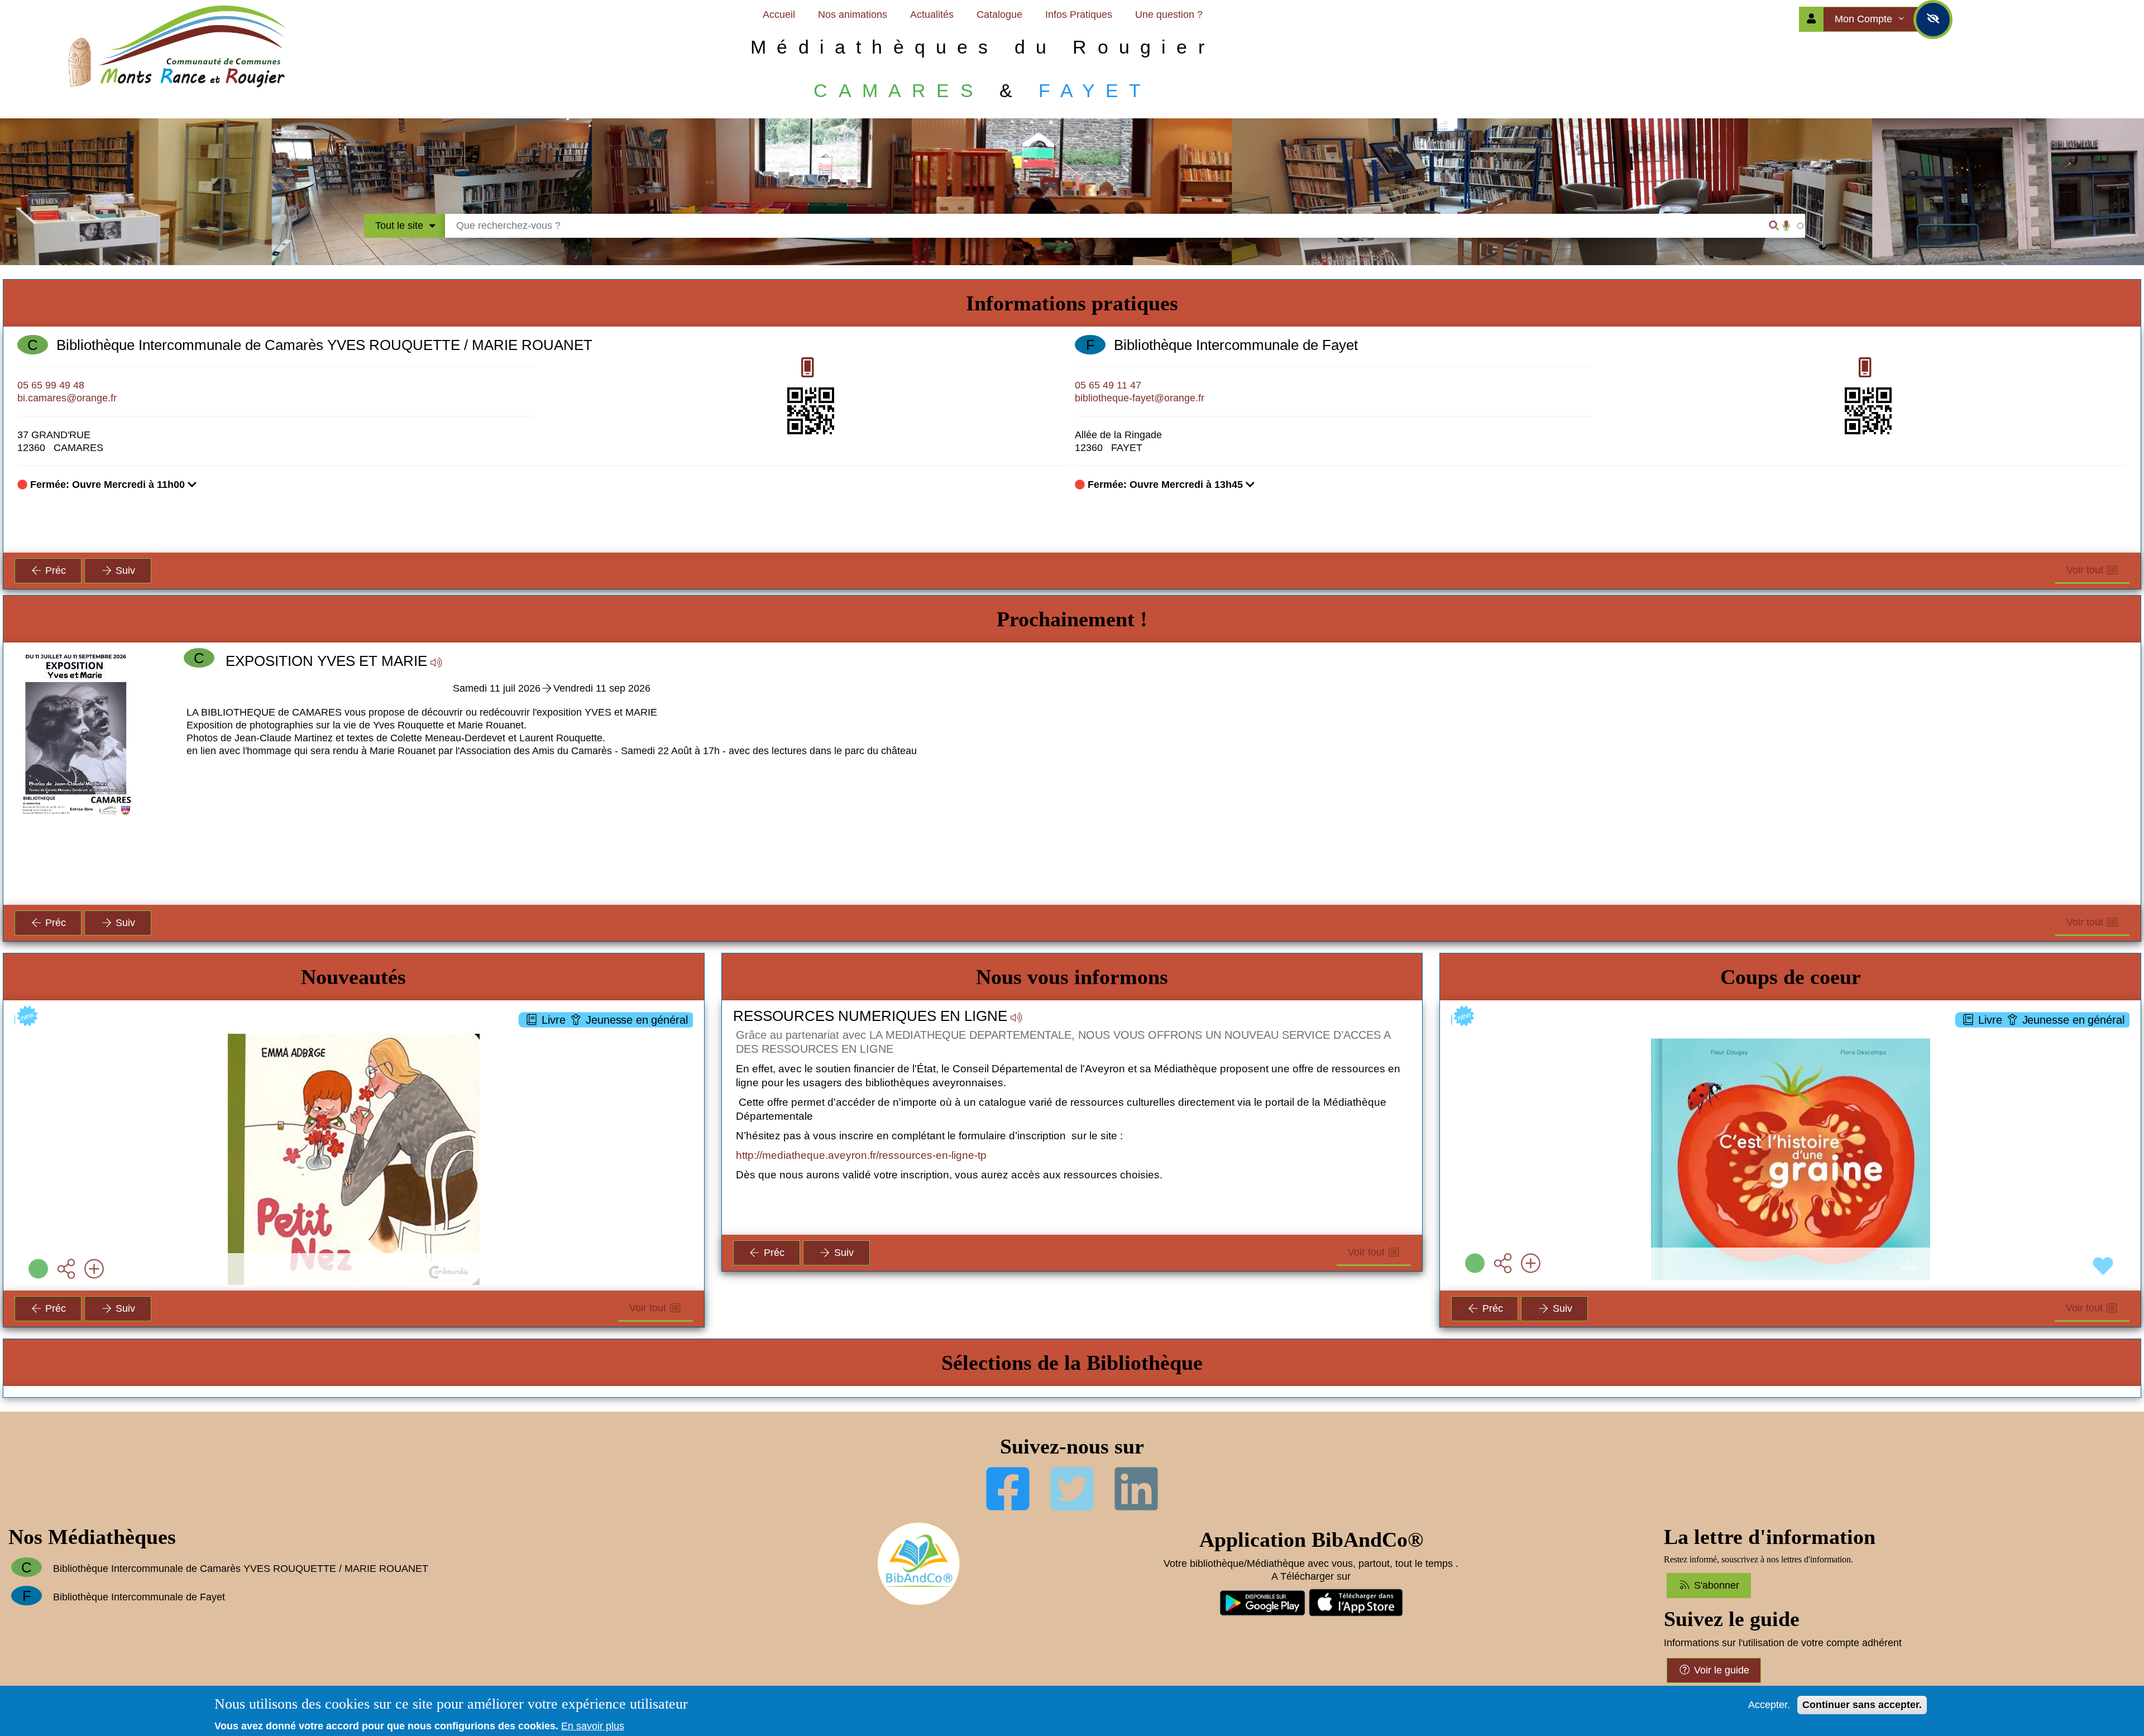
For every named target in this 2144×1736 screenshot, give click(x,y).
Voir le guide (1720, 1670)
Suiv (124, 570)
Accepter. (1769, 1705)
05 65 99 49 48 (51, 385)
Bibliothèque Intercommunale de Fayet (1236, 345)
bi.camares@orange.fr (67, 398)
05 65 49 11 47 (1108, 385)
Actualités (932, 15)
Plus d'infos (360, 1098)
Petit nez (354, 1038)
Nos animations (853, 15)
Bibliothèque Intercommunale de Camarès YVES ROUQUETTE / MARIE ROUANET (324, 345)
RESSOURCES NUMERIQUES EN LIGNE (870, 1016)
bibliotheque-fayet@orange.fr (1140, 398)
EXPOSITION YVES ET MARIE (326, 661)
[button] (552, 764)
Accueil (779, 15)
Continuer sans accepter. (1862, 1705)
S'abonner (1715, 1585)
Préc (54, 570)
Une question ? (1169, 15)
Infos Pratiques (1079, 15)
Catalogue (999, 15)
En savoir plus (593, 1726)
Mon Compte (1865, 19)
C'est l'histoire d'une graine (1790, 1038)
